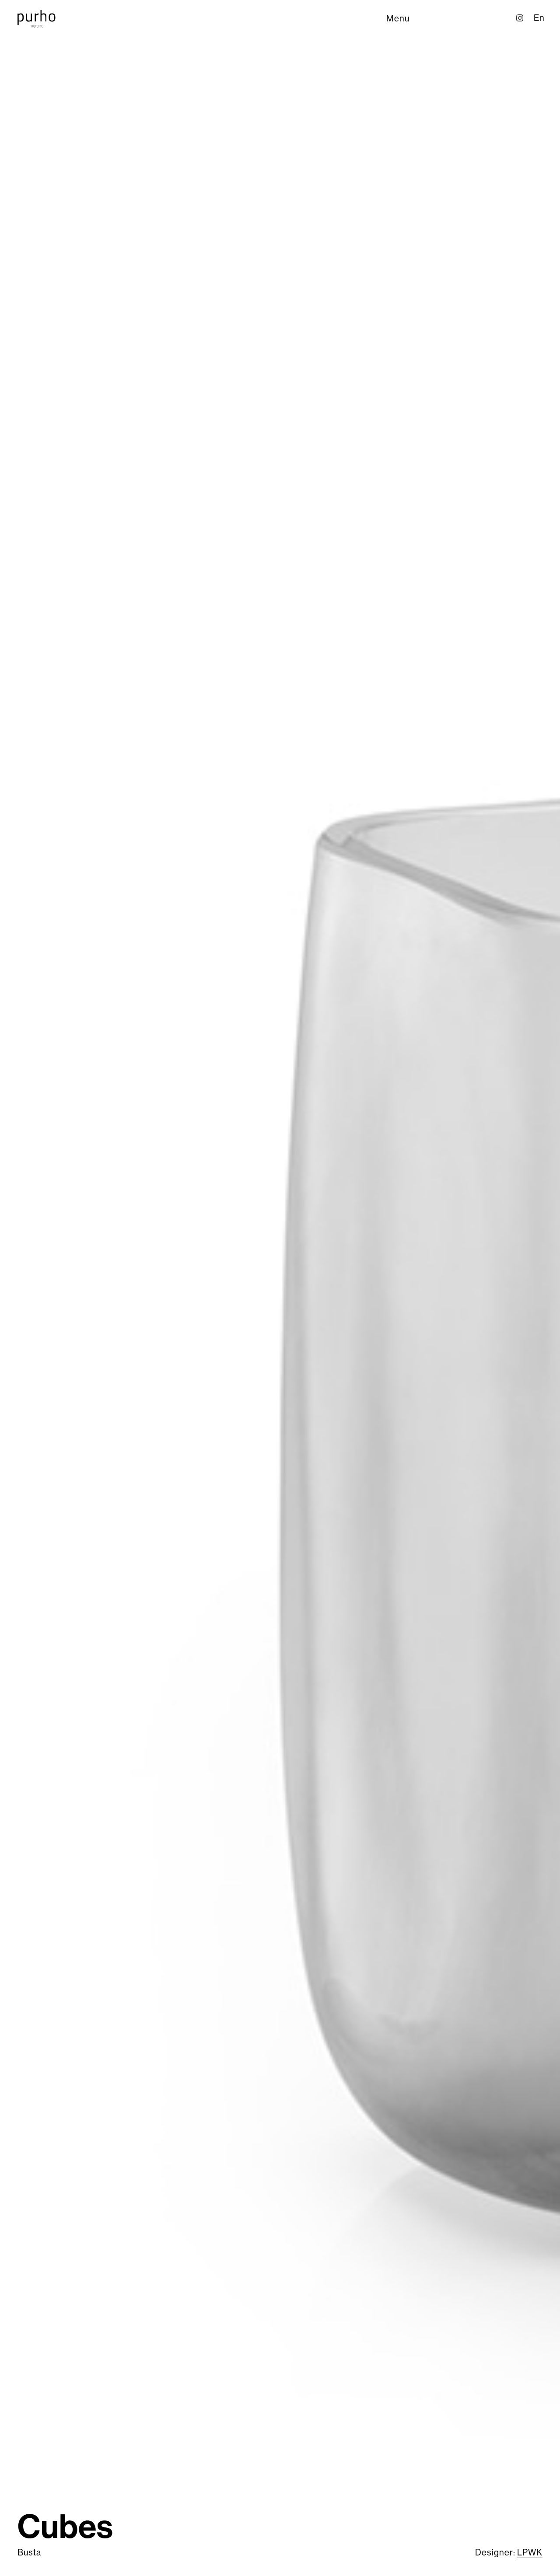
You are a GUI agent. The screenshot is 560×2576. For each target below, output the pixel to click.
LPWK (530, 2553)
